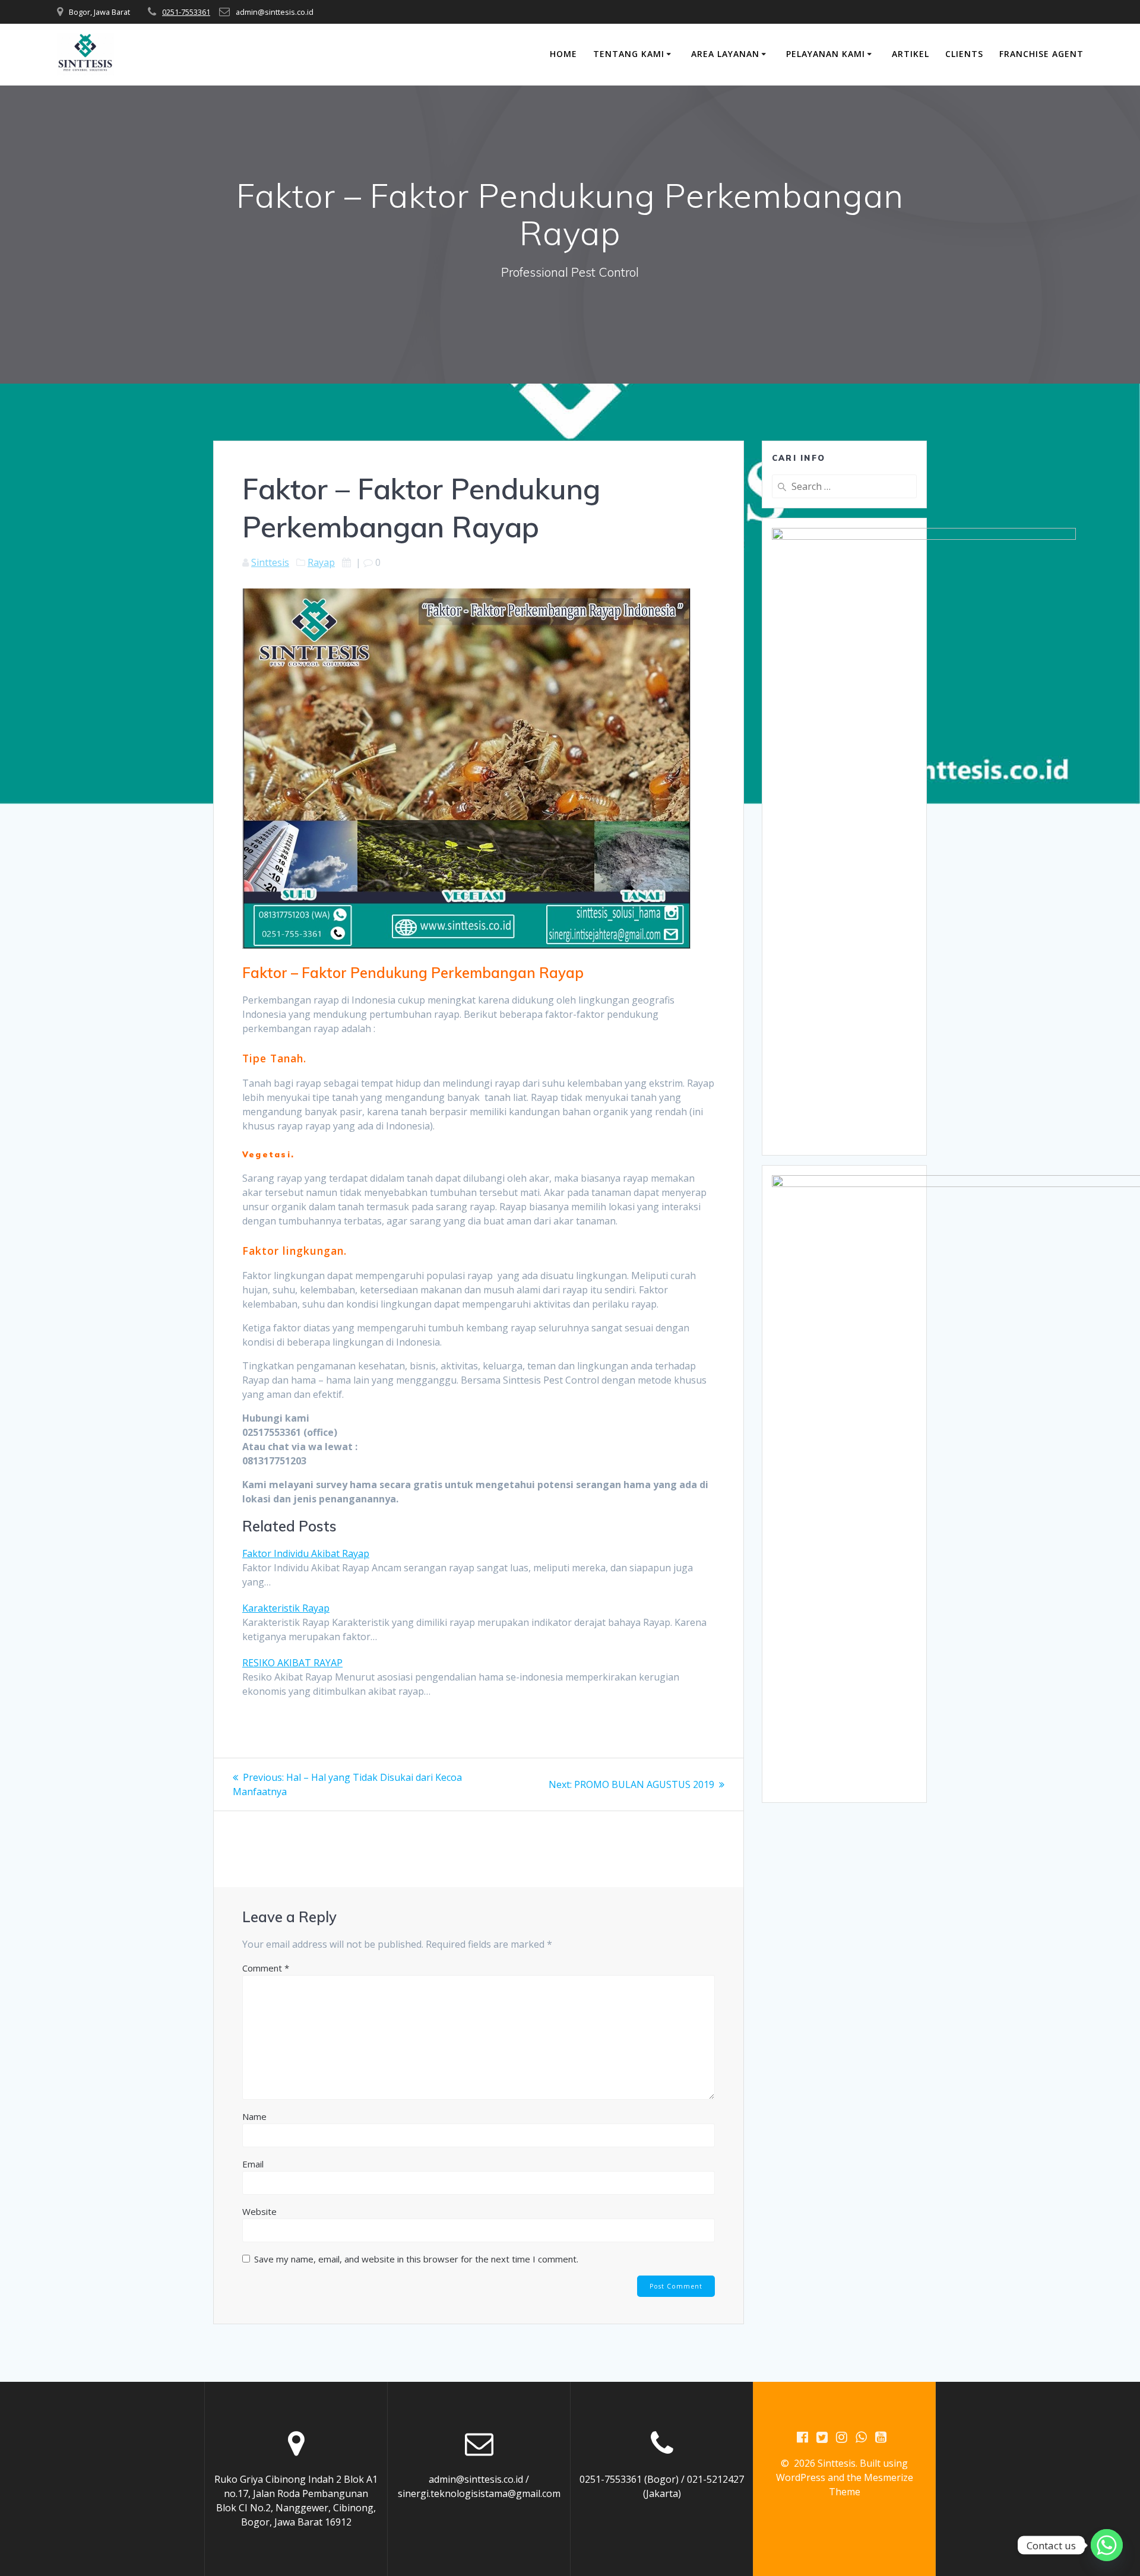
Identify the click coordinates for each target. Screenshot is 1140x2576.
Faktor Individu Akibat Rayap (306, 1553)
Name (254, 2116)
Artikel (911, 54)
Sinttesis (270, 562)
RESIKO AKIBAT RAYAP (292, 1663)
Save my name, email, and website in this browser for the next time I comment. (416, 2259)
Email (253, 2164)
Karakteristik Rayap (286, 1608)
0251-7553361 (186, 12)
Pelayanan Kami (826, 54)
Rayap (321, 562)
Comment (266, 1968)
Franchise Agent (1041, 54)
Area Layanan (725, 54)
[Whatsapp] (1107, 2545)
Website (259, 2211)
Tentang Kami (629, 54)
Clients (964, 54)
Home (563, 54)
